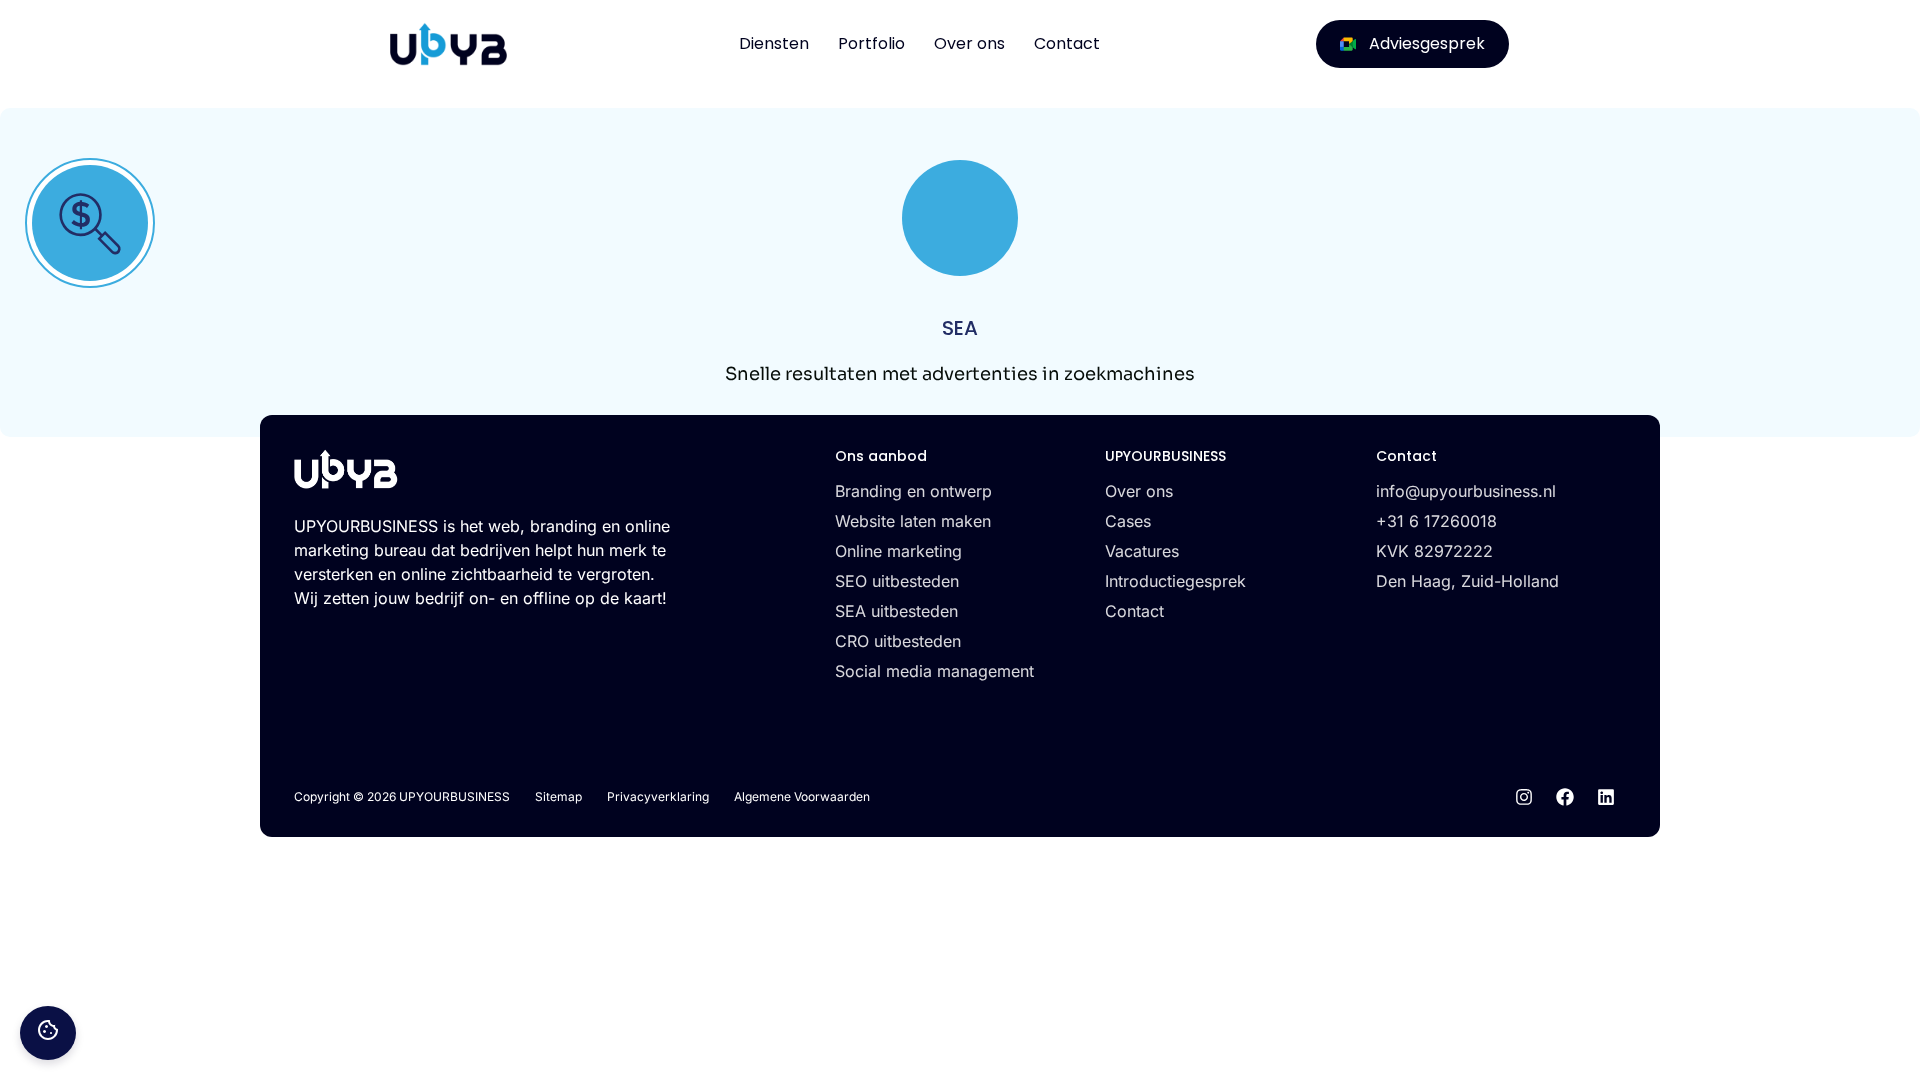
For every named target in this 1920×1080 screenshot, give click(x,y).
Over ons (969, 43)
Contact (1067, 43)
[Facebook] (1565, 797)
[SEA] (90, 223)
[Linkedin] (1606, 797)
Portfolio (871, 43)
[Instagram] (1524, 797)
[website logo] (448, 44)
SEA (960, 328)
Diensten (774, 43)
